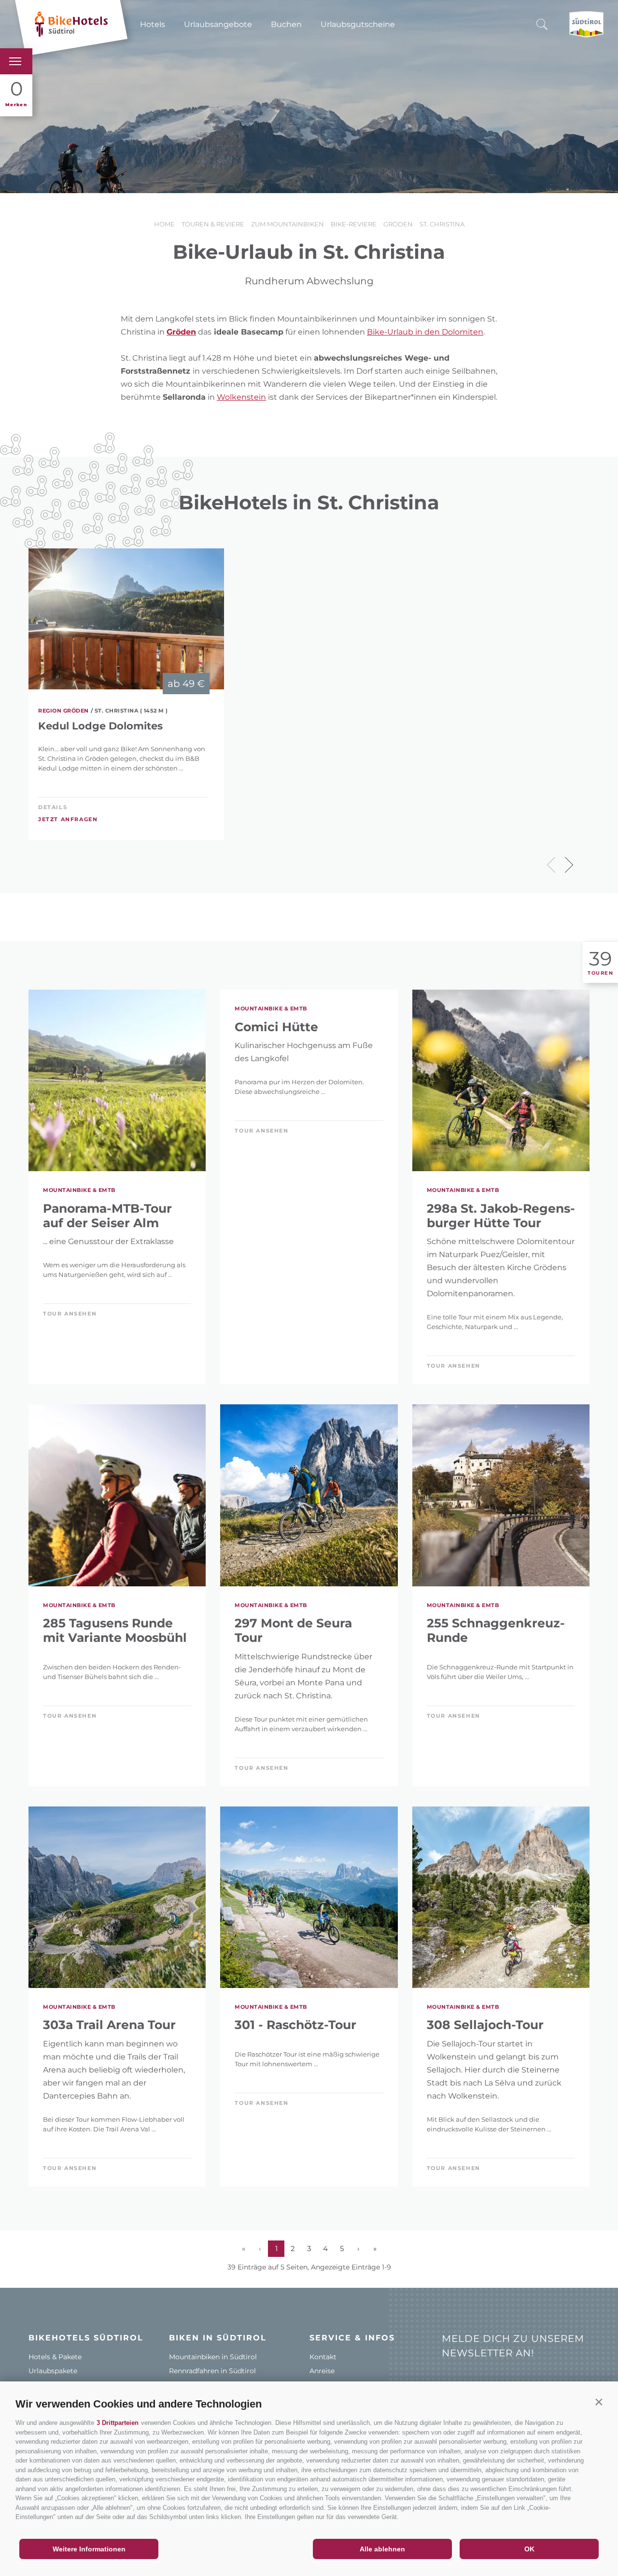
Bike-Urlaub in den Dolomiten (425, 332)
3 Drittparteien (118, 2423)
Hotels (153, 24)
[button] (599, 2402)
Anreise (322, 2371)
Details (53, 807)
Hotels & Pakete (55, 2357)
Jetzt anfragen (68, 819)
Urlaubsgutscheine (358, 24)
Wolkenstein (241, 397)
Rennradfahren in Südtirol (212, 2371)
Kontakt (323, 2357)
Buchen (286, 24)
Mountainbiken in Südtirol (213, 2357)
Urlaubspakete (53, 2371)
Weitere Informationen (89, 2549)
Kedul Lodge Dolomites (100, 726)
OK (529, 2549)
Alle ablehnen (382, 2549)
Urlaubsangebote (218, 24)
